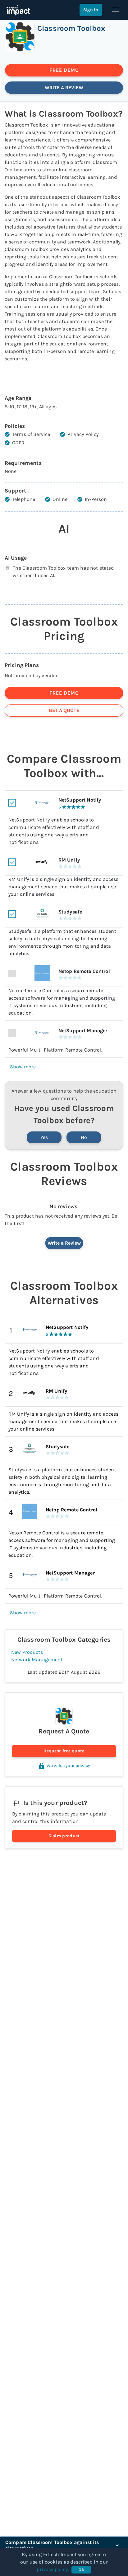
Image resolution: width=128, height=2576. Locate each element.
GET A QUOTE (64, 710)
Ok (81, 2570)
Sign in (91, 10)
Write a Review (64, 1243)
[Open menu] (116, 10)
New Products (27, 1652)
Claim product (64, 1836)
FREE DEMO (64, 70)
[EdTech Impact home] (18, 10)
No (84, 1137)
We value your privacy (68, 1766)
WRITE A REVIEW (64, 88)
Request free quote (64, 1751)
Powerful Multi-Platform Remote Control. (55, 1596)
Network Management (37, 1660)
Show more (23, 1067)
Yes (44, 1137)
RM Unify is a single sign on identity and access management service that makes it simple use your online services (63, 1421)
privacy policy (52, 2569)
